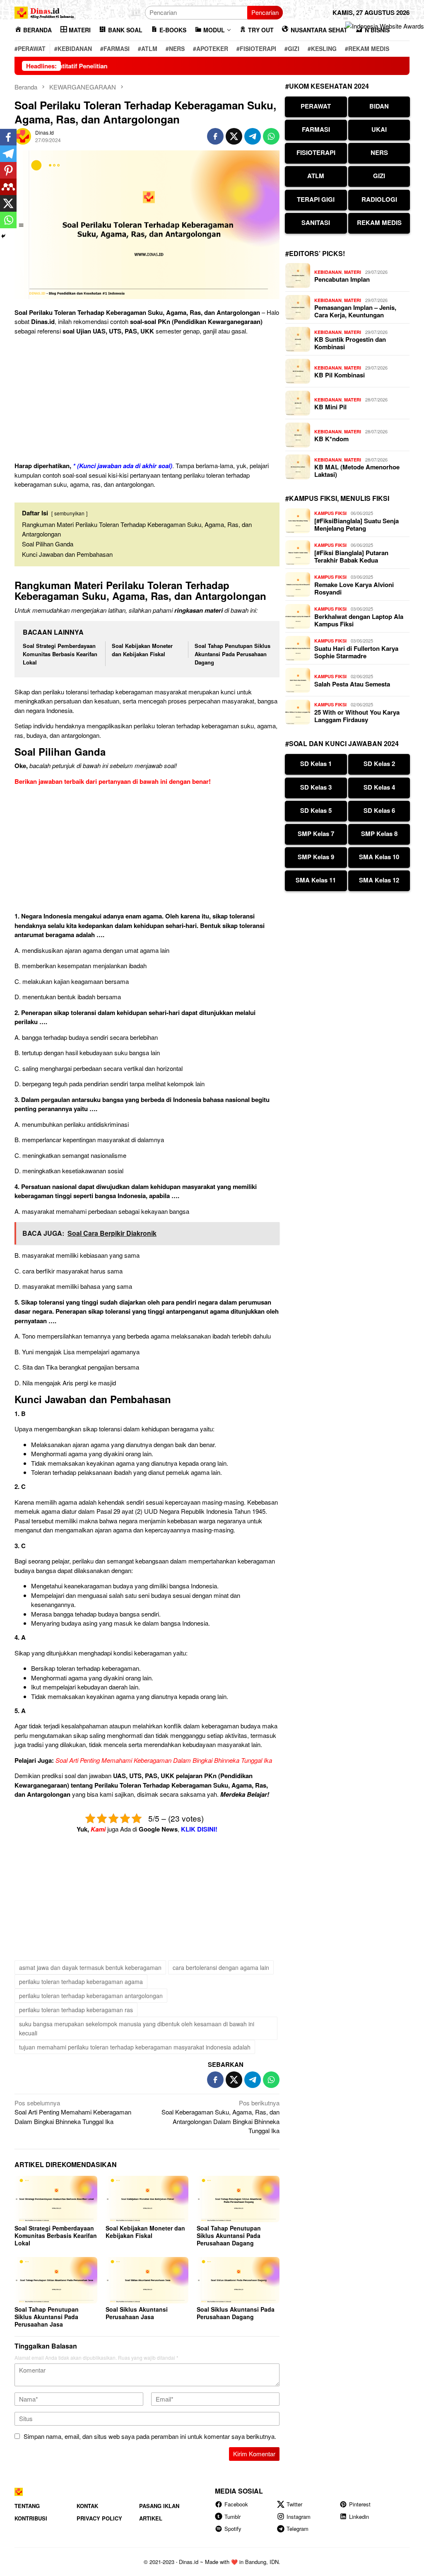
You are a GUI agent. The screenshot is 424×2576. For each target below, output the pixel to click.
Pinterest (360, 2504)
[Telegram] (8, 154)
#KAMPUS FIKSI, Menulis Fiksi (337, 498)
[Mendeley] (8, 187)
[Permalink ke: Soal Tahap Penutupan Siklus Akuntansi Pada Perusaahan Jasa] (56, 2280)
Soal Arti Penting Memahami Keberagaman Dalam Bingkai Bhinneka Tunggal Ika (164, 1760)
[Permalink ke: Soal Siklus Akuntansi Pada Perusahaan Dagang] (238, 2280)
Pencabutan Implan (342, 279)
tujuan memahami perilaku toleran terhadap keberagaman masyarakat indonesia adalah (135, 2047)
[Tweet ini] (234, 136)
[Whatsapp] (8, 220)
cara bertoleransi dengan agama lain (221, 1967)
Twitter (294, 2504)
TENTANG (27, 2506)
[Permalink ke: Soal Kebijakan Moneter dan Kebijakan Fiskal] (147, 2199)
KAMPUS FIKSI (330, 513)
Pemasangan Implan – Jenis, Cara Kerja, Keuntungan (355, 311)
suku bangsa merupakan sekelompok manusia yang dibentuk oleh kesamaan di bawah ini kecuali (137, 2028)
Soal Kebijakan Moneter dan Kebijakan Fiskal (142, 650)
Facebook (236, 2504)
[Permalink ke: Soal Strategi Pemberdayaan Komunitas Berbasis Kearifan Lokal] (56, 2199)
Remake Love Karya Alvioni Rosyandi (354, 588)
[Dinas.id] (45, 11)
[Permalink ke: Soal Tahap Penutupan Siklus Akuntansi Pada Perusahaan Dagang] (238, 2199)
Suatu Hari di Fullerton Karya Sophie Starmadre (356, 652)
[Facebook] (8, 137)
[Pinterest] (8, 170)
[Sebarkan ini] (215, 136)
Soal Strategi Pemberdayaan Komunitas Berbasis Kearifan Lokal (60, 654)
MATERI (353, 272)
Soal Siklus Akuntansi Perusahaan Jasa (137, 2313)
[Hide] (3, 236)
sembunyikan (69, 513)
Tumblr (232, 2517)
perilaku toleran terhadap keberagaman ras (76, 2010)
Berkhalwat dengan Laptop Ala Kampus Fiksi (359, 620)
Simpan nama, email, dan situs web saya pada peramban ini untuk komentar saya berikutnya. (150, 2436)
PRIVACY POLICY (99, 2518)
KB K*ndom (331, 439)
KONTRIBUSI (31, 2518)
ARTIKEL (151, 2518)
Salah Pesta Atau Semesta (352, 684)
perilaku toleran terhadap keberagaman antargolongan (91, 1996)
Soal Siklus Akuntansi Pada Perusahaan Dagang (236, 2313)
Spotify (233, 2529)
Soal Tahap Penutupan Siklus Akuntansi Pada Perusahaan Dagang (232, 654)
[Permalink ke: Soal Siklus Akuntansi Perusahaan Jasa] (147, 2280)
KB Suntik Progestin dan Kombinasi (350, 343)
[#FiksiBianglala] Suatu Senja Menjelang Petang (357, 524)
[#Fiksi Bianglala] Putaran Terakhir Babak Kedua (351, 556)
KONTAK (87, 2506)
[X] (8, 203)
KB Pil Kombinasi (340, 375)
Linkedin (359, 2517)
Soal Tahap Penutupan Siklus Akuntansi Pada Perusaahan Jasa (47, 2317)
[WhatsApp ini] (271, 136)
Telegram (298, 2529)
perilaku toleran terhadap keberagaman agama (81, 1982)
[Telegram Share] (253, 136)
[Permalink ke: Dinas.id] (23, 135)
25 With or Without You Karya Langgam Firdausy (357, 716)
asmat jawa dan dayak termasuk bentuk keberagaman (90, 1967)
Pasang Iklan (159, 2506)
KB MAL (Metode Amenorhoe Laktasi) (357, 471)
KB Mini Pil (330, 407)
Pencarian (265, 12)
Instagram (299, 2517)
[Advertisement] (147, 400)
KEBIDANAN (328, 272)
